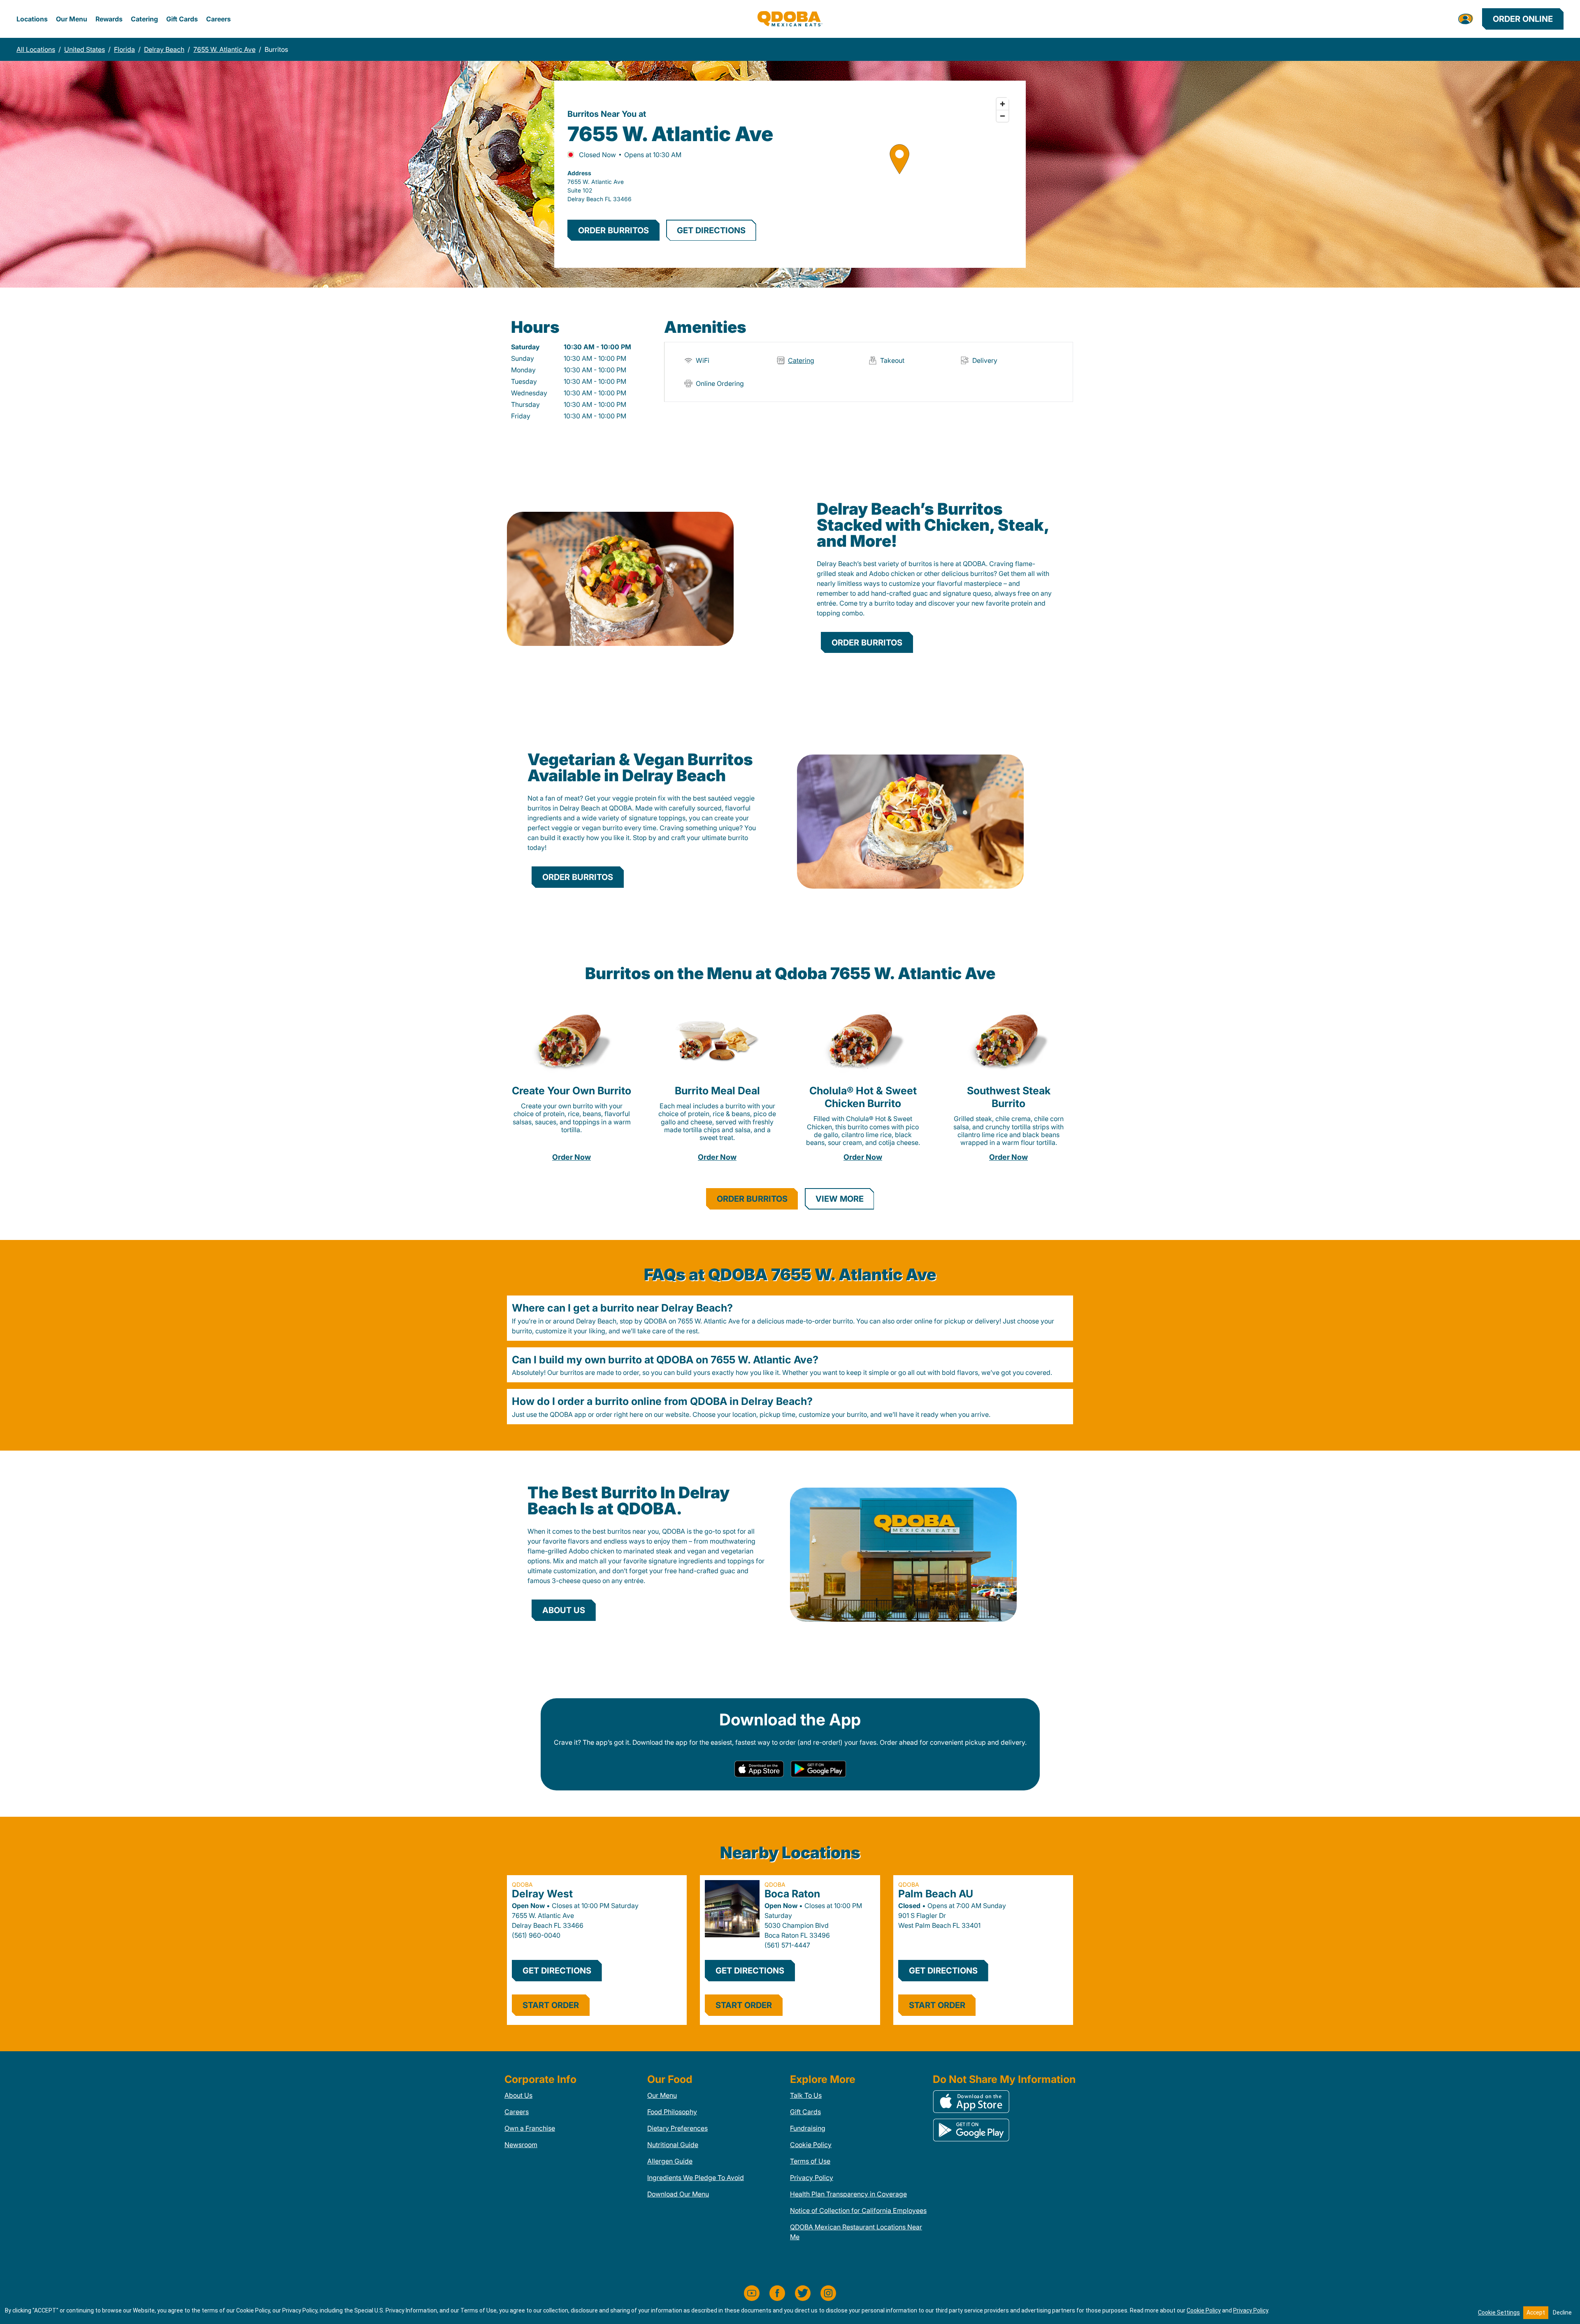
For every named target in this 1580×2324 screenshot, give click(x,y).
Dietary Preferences (677, 2128)
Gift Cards (182, 19)
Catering (144, 19)
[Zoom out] (1003, 116)
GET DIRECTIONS (711, 230)
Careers (218, 19)
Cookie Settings (1499, 2312)
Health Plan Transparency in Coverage (848, 2194)
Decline (1562, 2312)
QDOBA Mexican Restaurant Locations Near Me (856, 2232)
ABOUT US (564, 1610)
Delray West (542, 1894)
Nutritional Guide (673, 2145)
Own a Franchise (530, 2128)
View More (840, 1199)
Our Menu (72, 19)
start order (551, 2005)
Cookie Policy (811, 2145)
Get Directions (557, 1971)
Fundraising (808, 2128)
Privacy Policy (812, 2178)
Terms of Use (810, 2161)
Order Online (1523, 19)
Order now (572, 1157)
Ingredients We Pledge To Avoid (696, 2178)
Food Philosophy (672, 2112)
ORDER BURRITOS (613, 230)
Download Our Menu (678, 2194)
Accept (1536, 2312)
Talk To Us (806, 2095)
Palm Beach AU (936, 1894)
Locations (32, 19)
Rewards (109, 19)
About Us (518, 2095)
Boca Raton (792, 1894)
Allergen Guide (670, 2161)
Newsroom (521, 2145)
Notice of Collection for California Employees (858, 2210)
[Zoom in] (1003, 104)
